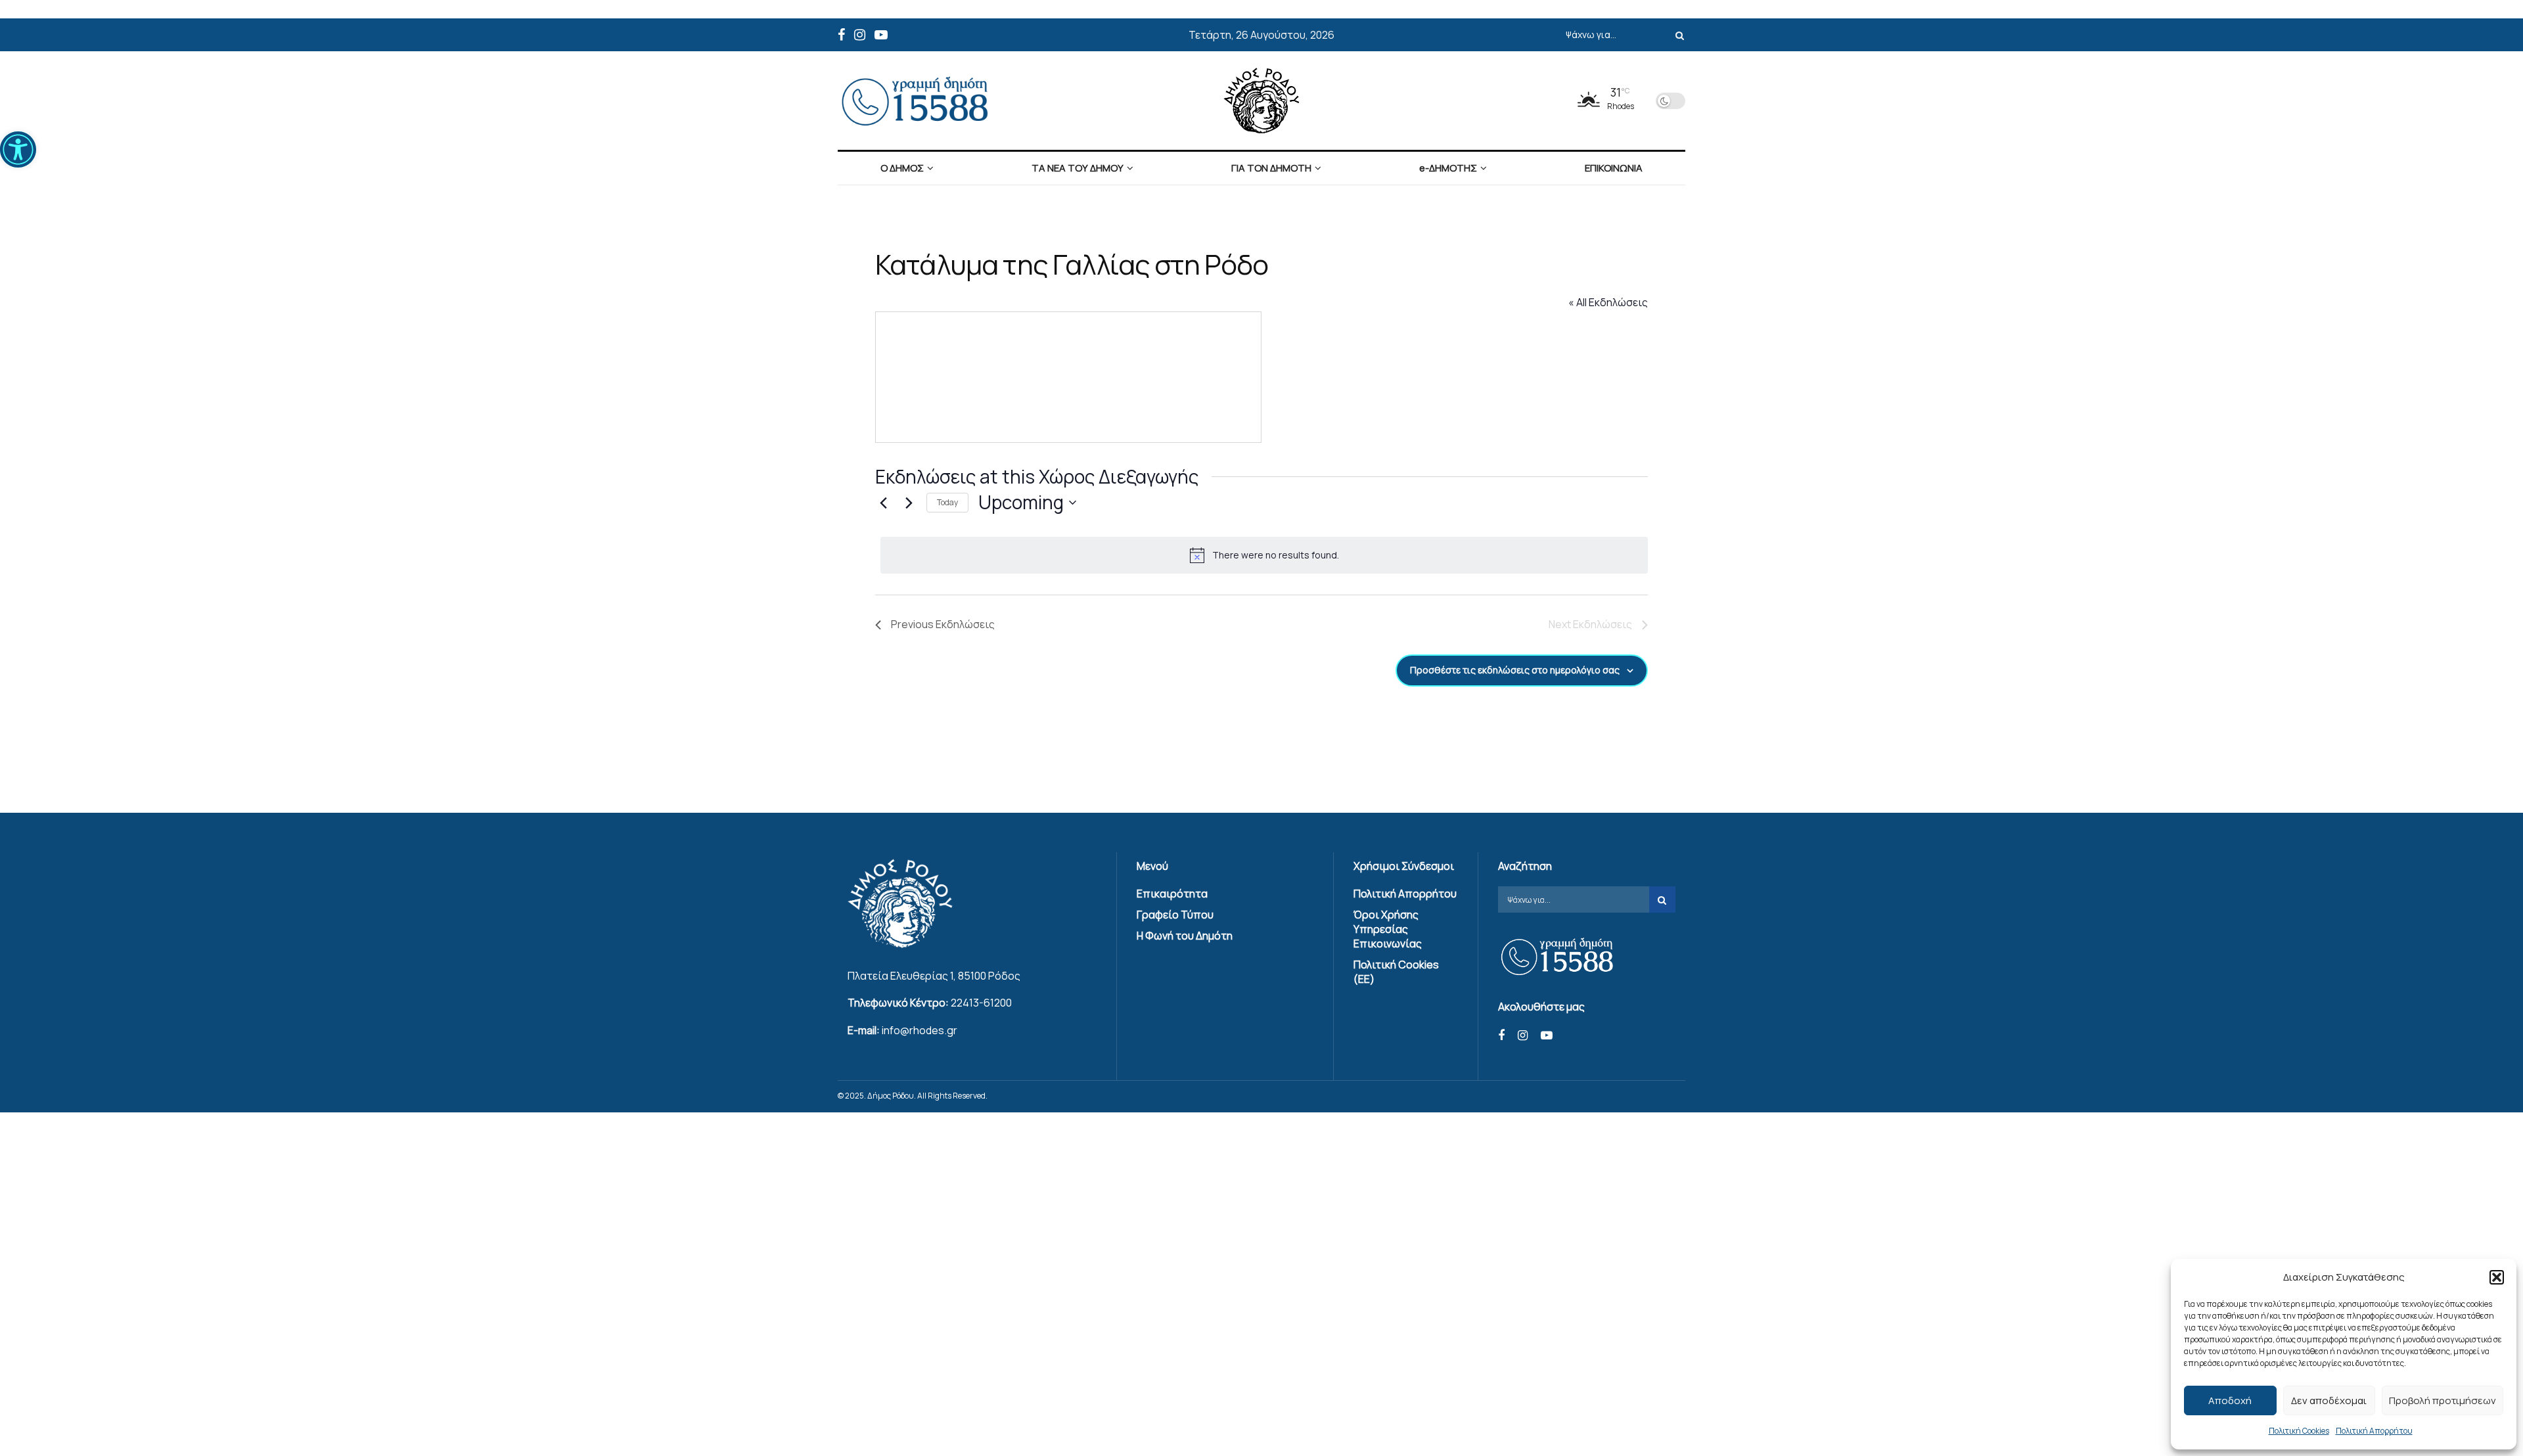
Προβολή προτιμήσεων (2443, 1400)
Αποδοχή (2230, 1400)
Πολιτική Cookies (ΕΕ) (1396, 972)
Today (947, 502)
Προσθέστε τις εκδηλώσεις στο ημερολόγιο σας (1515, 670)
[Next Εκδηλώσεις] (909, 503)
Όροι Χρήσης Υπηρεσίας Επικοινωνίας (1388, 929)
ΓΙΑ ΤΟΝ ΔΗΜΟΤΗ (1271, 168)
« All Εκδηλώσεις (1608, 302)
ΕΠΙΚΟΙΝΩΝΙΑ (1614, 168)
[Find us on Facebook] (841, 35)
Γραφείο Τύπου (1175, 915)
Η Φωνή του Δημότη (1185, 936)
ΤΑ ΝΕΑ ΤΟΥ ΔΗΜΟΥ (1078, 168)
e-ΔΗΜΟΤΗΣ (1448, 168)
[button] (18, 149)
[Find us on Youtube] (881, 35)
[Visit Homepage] (1261, 101)
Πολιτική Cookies (2299, 1431)
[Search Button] (1677, 35)
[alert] (1264, 555)
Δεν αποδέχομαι (2329, 1400)
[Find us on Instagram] (860, 35)
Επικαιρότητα (1172, 894)
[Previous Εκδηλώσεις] (883, 503)
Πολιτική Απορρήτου (2374, 1431)
